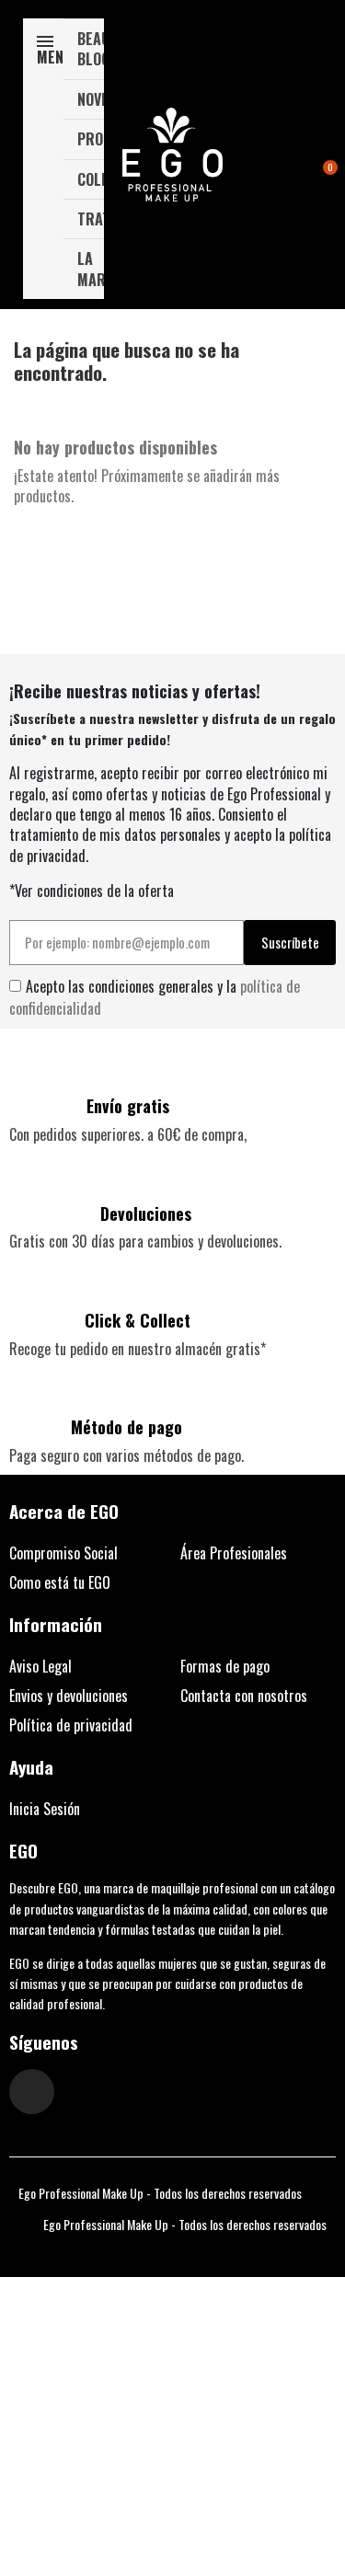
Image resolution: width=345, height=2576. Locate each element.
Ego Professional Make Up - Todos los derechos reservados (160, 2193)
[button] (272, 155)
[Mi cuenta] (301, 156)
